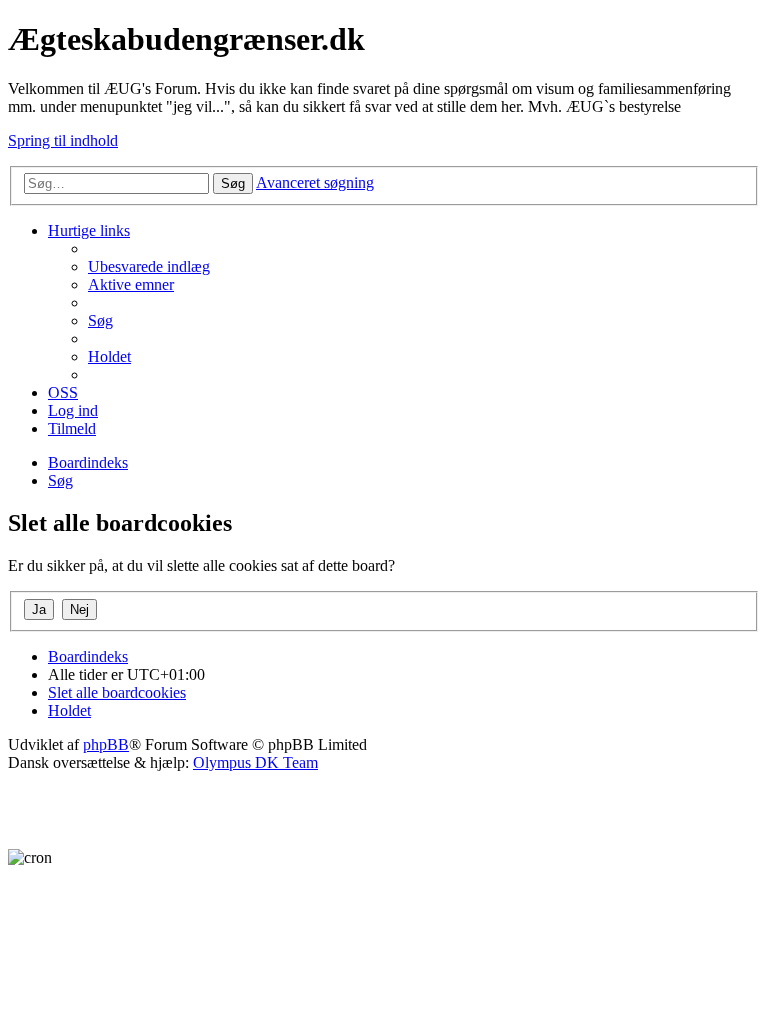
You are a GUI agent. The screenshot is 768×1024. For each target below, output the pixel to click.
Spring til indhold (63, 140)
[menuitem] (149, 266)
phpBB (106, 744)
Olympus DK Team (255, 762)
